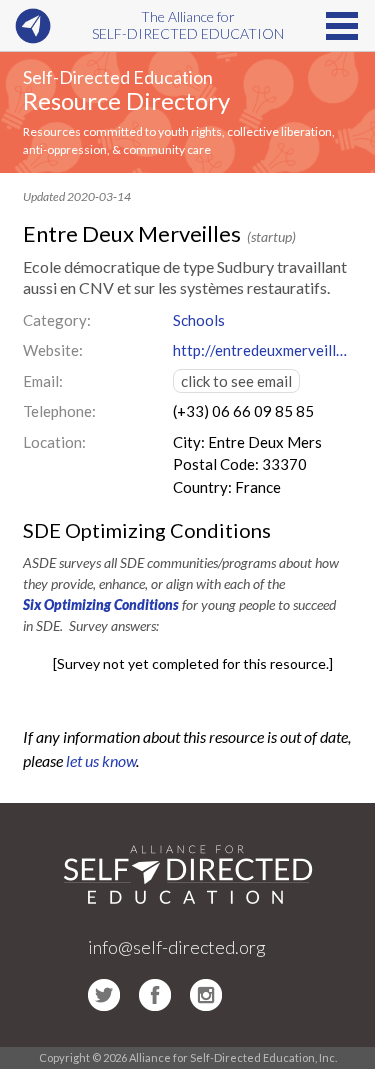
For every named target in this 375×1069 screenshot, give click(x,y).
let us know (101, 760)
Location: (54, 442)
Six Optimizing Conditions (101, 604)
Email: (43, 381)
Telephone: (59, 411)
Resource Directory (126, 100)
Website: (53, 350)
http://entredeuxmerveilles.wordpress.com (263, 350)
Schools (199, 320)
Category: (57, 320)
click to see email (236, 381)
